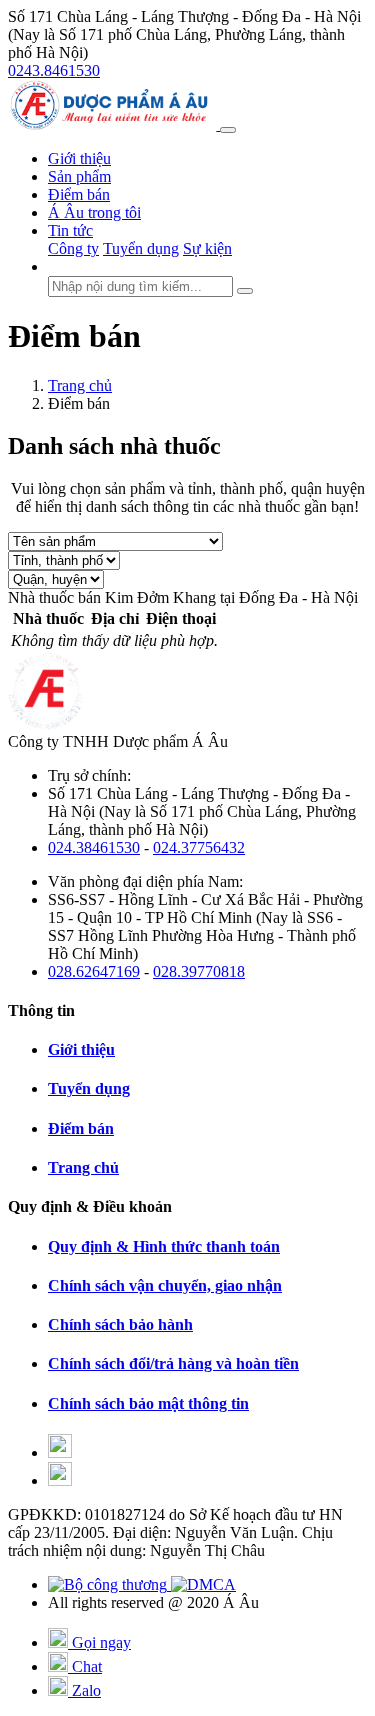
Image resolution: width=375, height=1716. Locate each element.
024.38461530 (94, 847)
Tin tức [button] (70, 230)
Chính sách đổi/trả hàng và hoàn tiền (173, 1363)
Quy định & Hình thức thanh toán (164, 1246)
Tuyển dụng (141, 248)
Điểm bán (79, 194)
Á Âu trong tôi (94, 212)
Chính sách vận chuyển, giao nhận (165, 1285)
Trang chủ (80, 385)
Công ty (73, 248)
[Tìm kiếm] (245, 291)
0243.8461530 (54, 70)
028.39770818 (199, 971)
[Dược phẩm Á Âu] (114, 124)
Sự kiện (207, 248)
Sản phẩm (79, 176)
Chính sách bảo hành (120, 1324)
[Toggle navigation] (228, 130)
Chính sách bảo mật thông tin (148, 1403)
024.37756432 (199, 847)
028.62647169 (94, 971)
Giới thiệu (79, 158)
